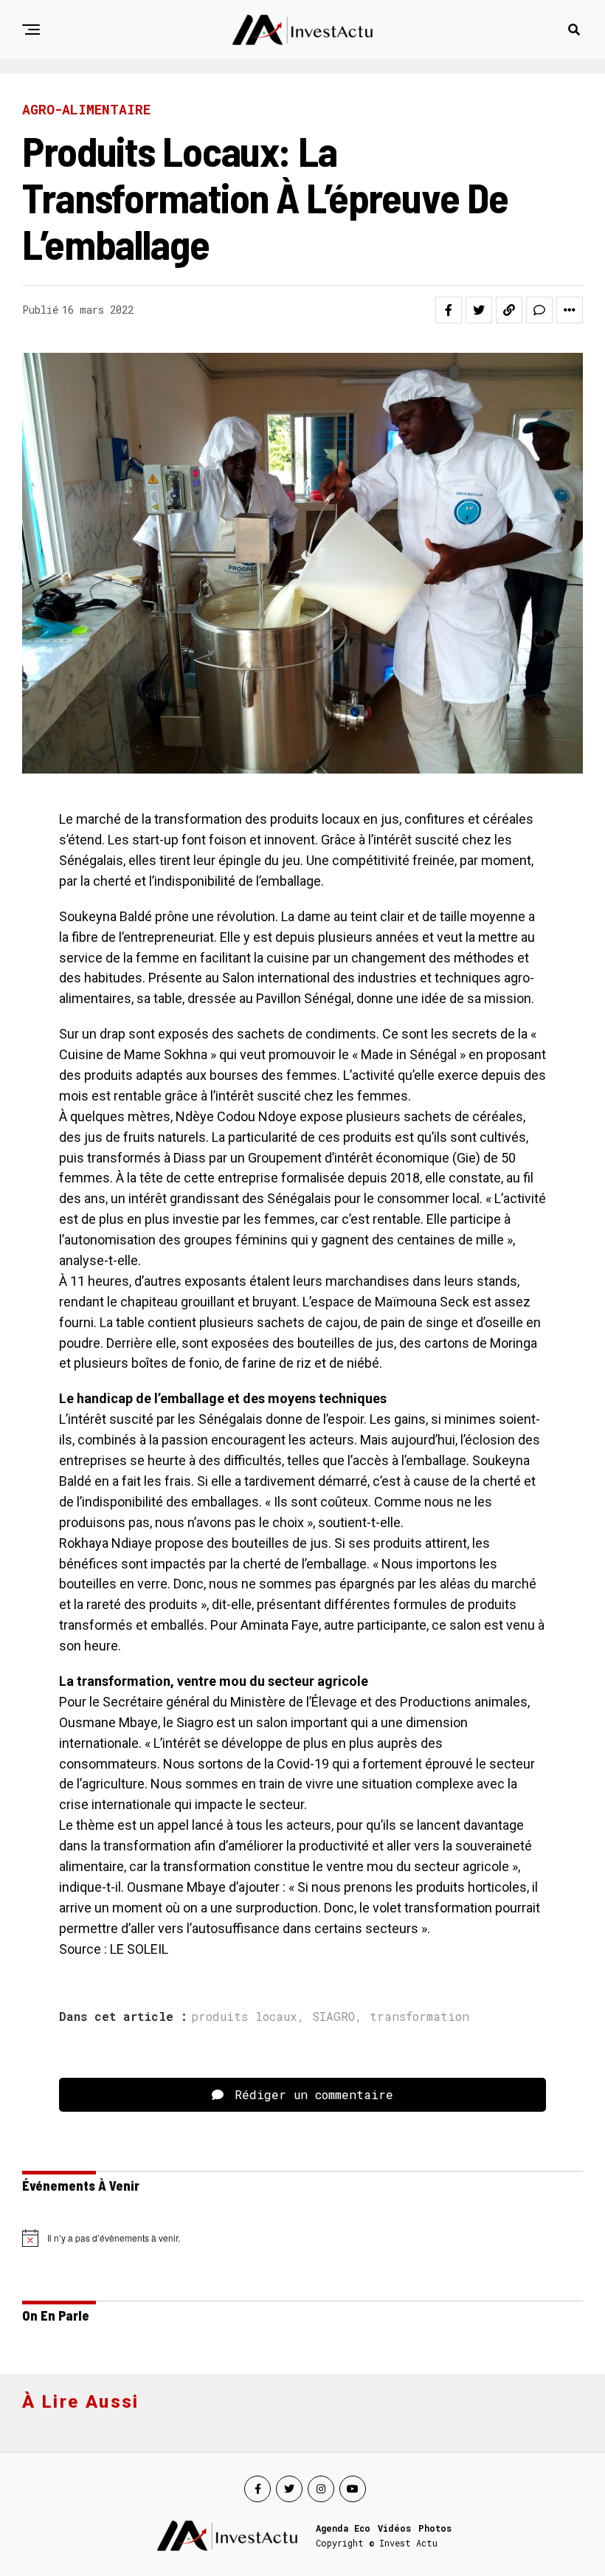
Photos (435, 2528)
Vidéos (394, 2528)
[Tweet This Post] (479, 310)
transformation (419, 2017)
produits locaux (244, 2017)
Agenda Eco (343, 2528)
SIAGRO (333, 2017)
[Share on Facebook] (449, 310)
